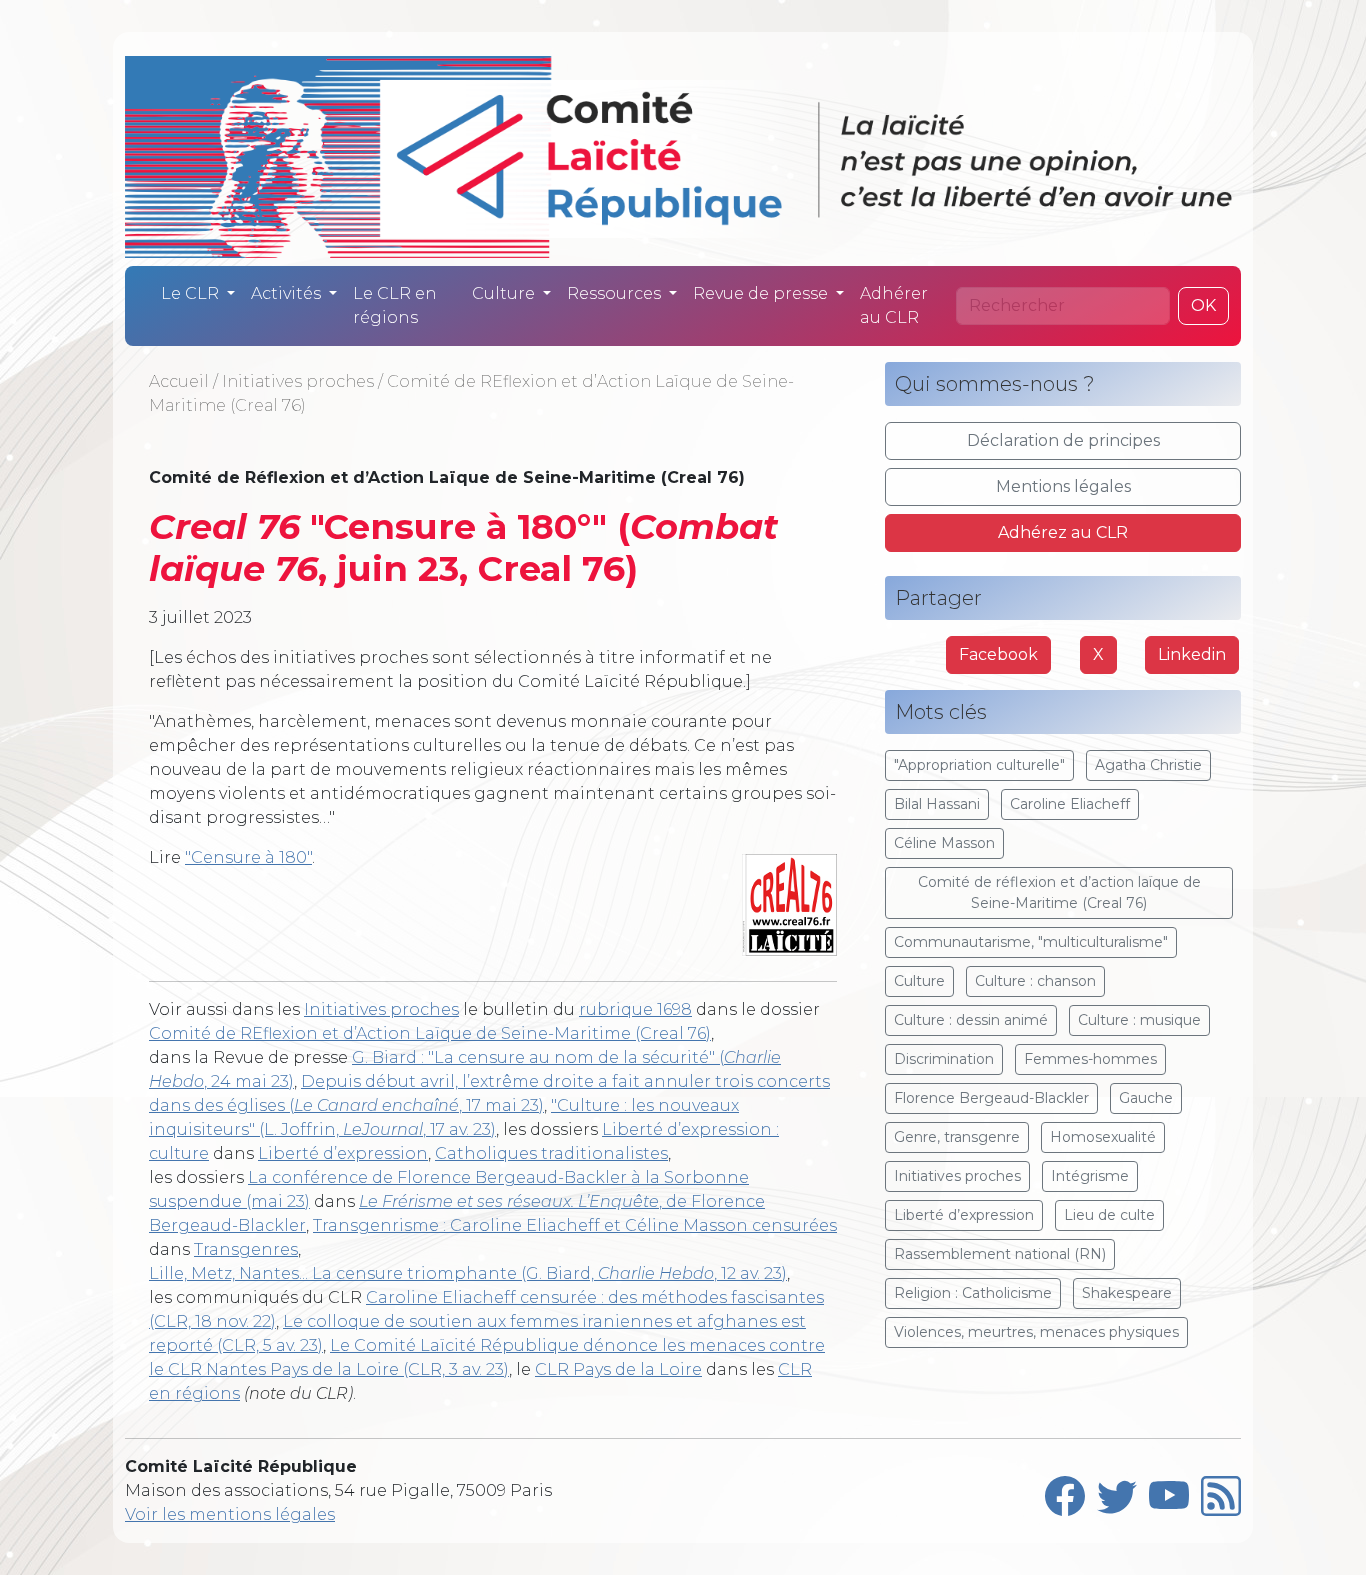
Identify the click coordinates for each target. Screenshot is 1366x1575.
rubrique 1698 (635, 1009)
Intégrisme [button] (1090, 1176)
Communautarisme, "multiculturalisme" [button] (1031, 942)
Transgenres (246, 1249)
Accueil (179, 381)
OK (1203, 305)
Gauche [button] (1146, 1098)
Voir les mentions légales (230, 1514)
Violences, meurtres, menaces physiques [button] (1036, 1332)
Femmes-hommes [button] (1090, 1059)
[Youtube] (1169, 1491)
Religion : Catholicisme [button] (973, 1293)
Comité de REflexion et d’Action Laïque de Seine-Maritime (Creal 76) (430, 1033)
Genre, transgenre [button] (957, 1137)
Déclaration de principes (1063, 440)
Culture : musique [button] (1139, 1020)
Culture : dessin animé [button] (971, 1020)
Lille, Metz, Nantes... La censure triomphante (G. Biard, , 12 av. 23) (468, 1273)
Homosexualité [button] (1103, 1137)
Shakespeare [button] (1127, 1293)
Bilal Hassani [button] (937, 804)
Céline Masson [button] (944, 843)
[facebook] (1065, 1491)
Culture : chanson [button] (1035, 981)
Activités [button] (288, 293)
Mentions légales (1063, 486)
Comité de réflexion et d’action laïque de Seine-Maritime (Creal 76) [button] (1059, 892)
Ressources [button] (616, 293)
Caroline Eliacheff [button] (1070, 804)
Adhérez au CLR (1063, 532)
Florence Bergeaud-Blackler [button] (991, 1098)
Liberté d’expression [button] (964, 1215)
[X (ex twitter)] (1117, 1491)
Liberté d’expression (343, 1153)
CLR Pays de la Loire (618, 1369)
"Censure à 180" (248, 857)
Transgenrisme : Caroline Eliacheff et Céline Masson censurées (575, 1225)
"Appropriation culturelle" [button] (979, 765)
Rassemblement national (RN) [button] (1000, 1254)
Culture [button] (505, 293)
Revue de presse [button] (762, 293)
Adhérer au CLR (894, 305)
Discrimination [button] (944, 1059)
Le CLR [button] (192, 293)
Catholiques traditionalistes (551, 1153)
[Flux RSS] (1221, 1491)
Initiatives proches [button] (957, 1176)
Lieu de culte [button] (1109, 1215)
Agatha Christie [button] (1148, 765)
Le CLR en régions (395, 305)
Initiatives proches (298, 381)
